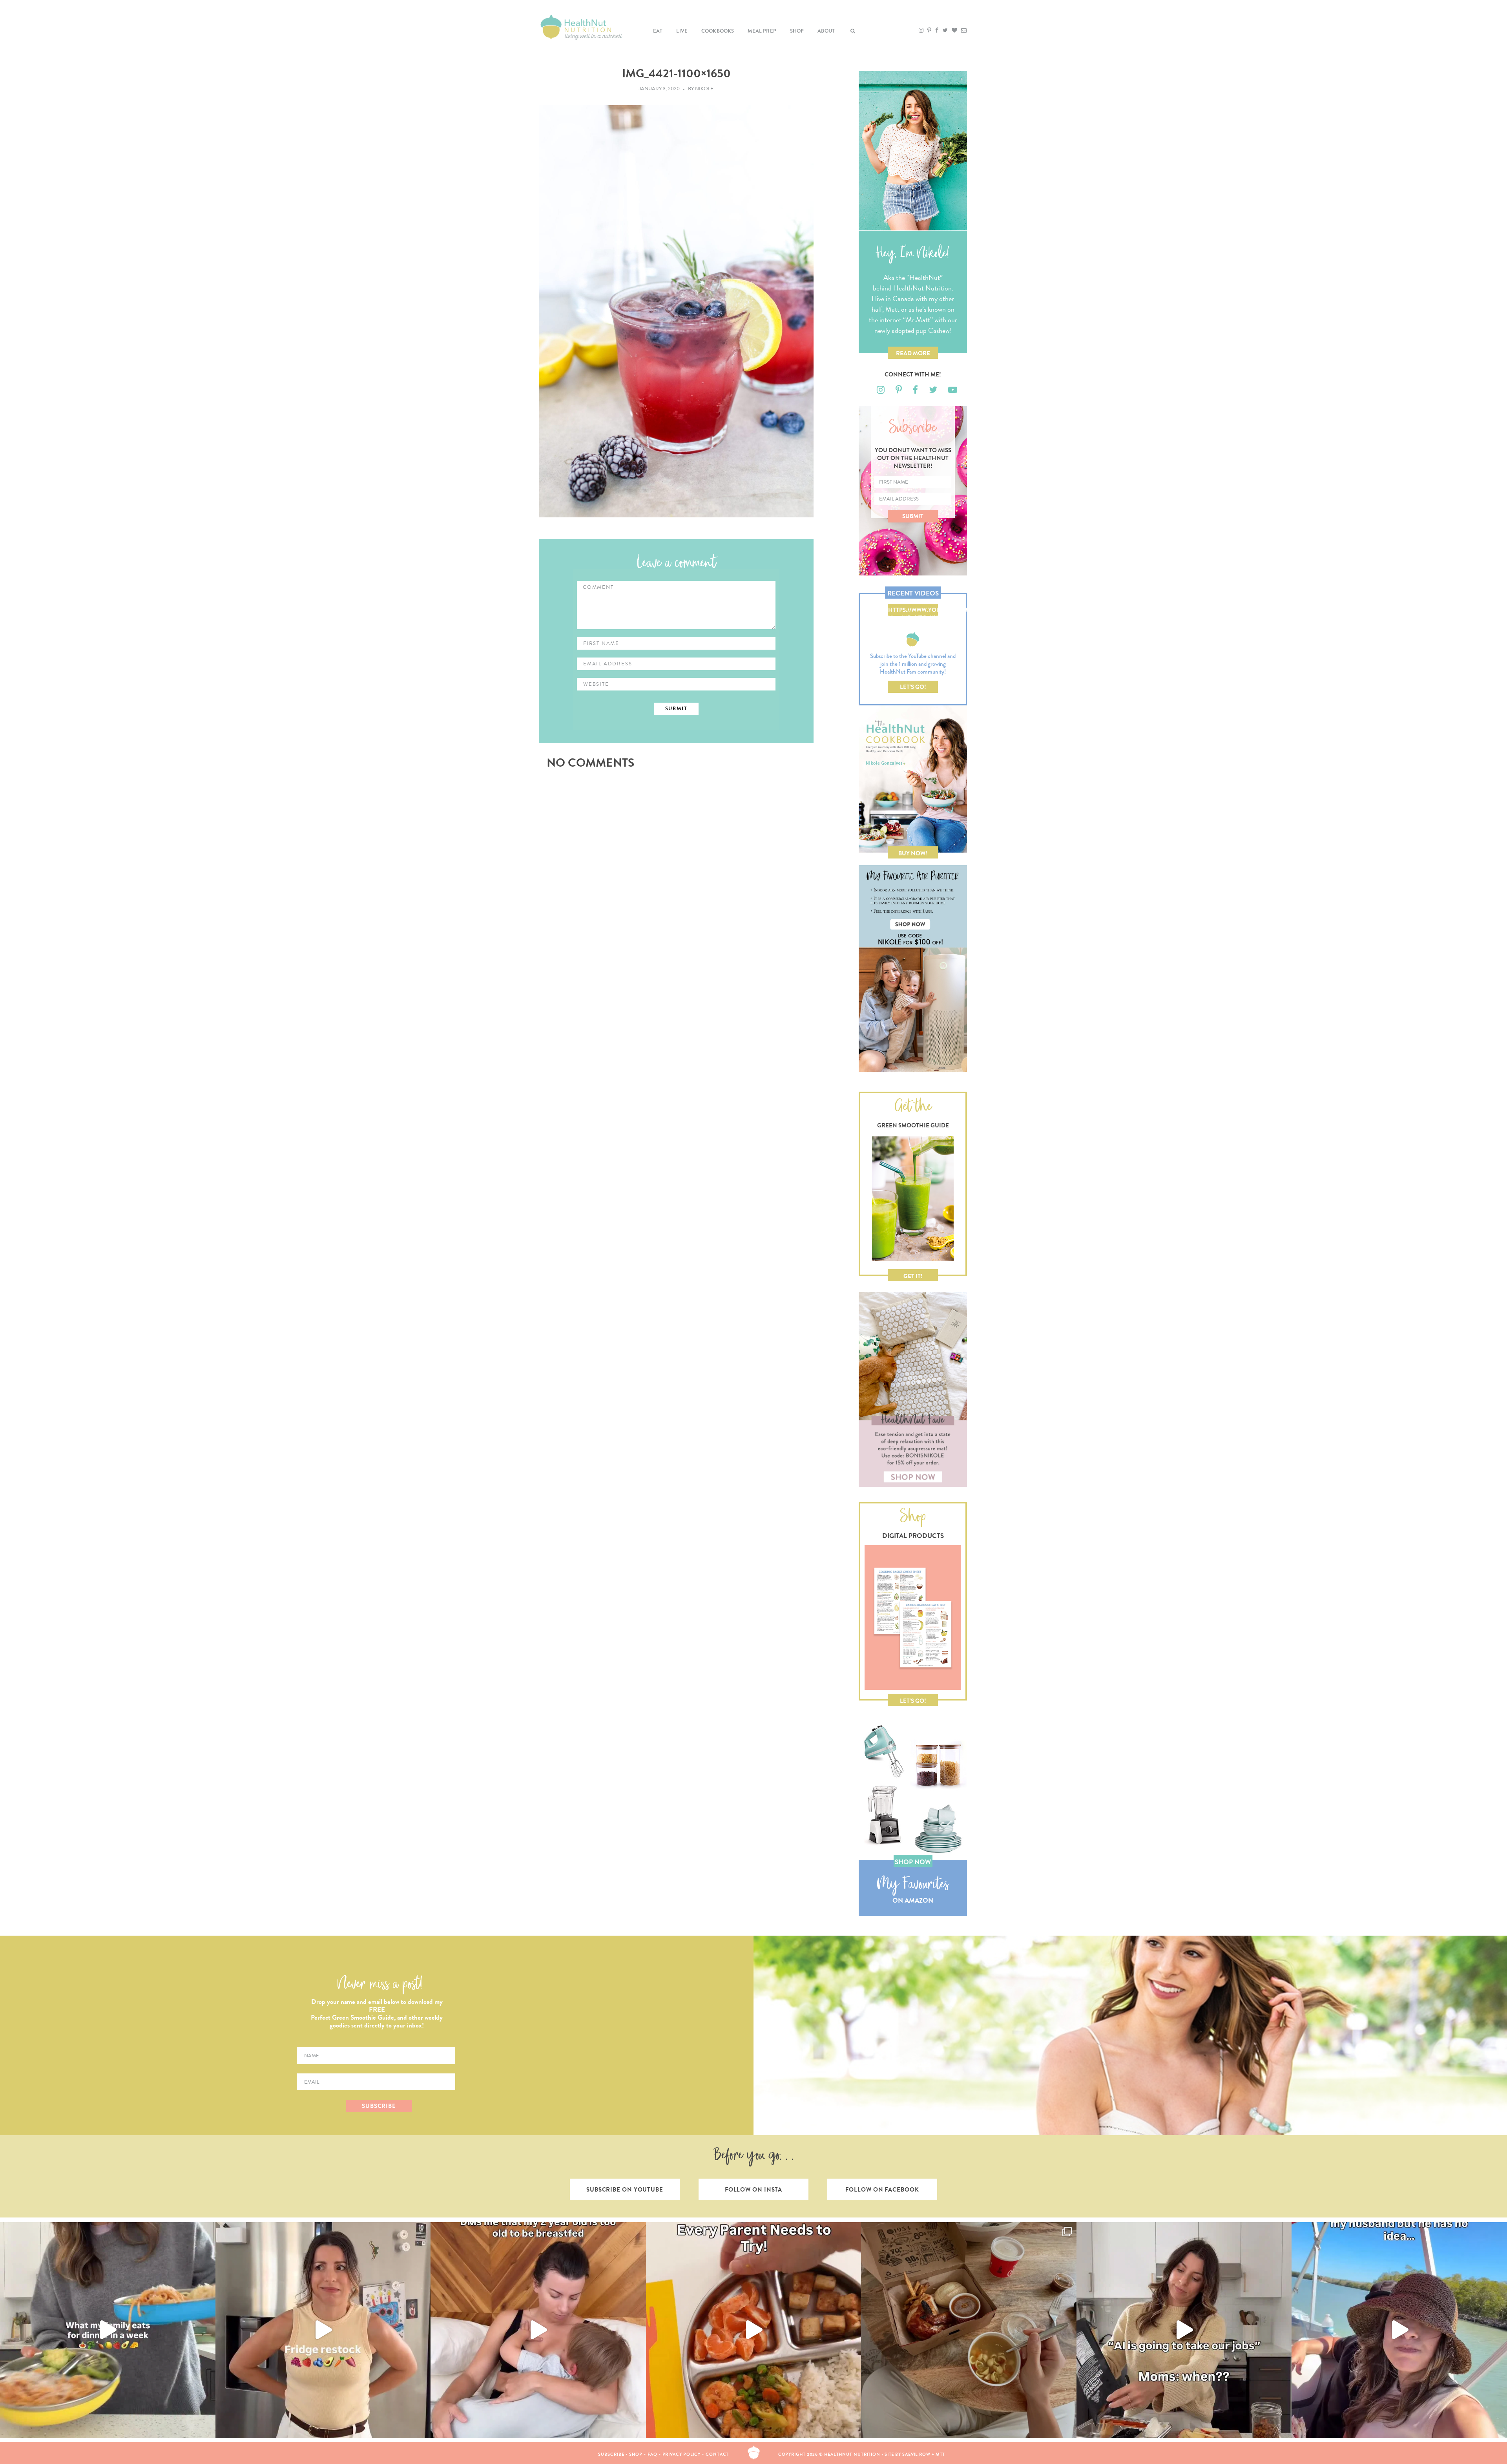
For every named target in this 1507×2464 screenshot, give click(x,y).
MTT (941, 2454)
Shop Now (913, 1862)
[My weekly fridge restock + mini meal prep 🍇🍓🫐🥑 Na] (323, 2330)
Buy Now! (913, 853)
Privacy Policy (682, 2454)
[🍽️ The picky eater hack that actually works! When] (754, 2330)
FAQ (652, 2454)
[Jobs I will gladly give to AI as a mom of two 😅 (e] (1184, 2330)
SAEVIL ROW (916, 2454)
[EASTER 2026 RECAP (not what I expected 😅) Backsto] (969, 2330)
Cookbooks (718, 31)
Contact (717, 2454)
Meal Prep (762, 31)
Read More (913, 353)
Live (682, 31)
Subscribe (611, 2454)
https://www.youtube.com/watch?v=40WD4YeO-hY (913, 611)
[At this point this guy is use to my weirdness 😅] (1399, 2330)
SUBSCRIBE (379, 2106)
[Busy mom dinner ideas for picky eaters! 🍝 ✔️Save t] (108, 2330)
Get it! (913, 1276)
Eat (658, 31)
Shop (797, 31)
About (826, 31)
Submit (913, 516)
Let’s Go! (913, 687)
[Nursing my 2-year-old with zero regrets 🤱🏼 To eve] (538, 2330)
